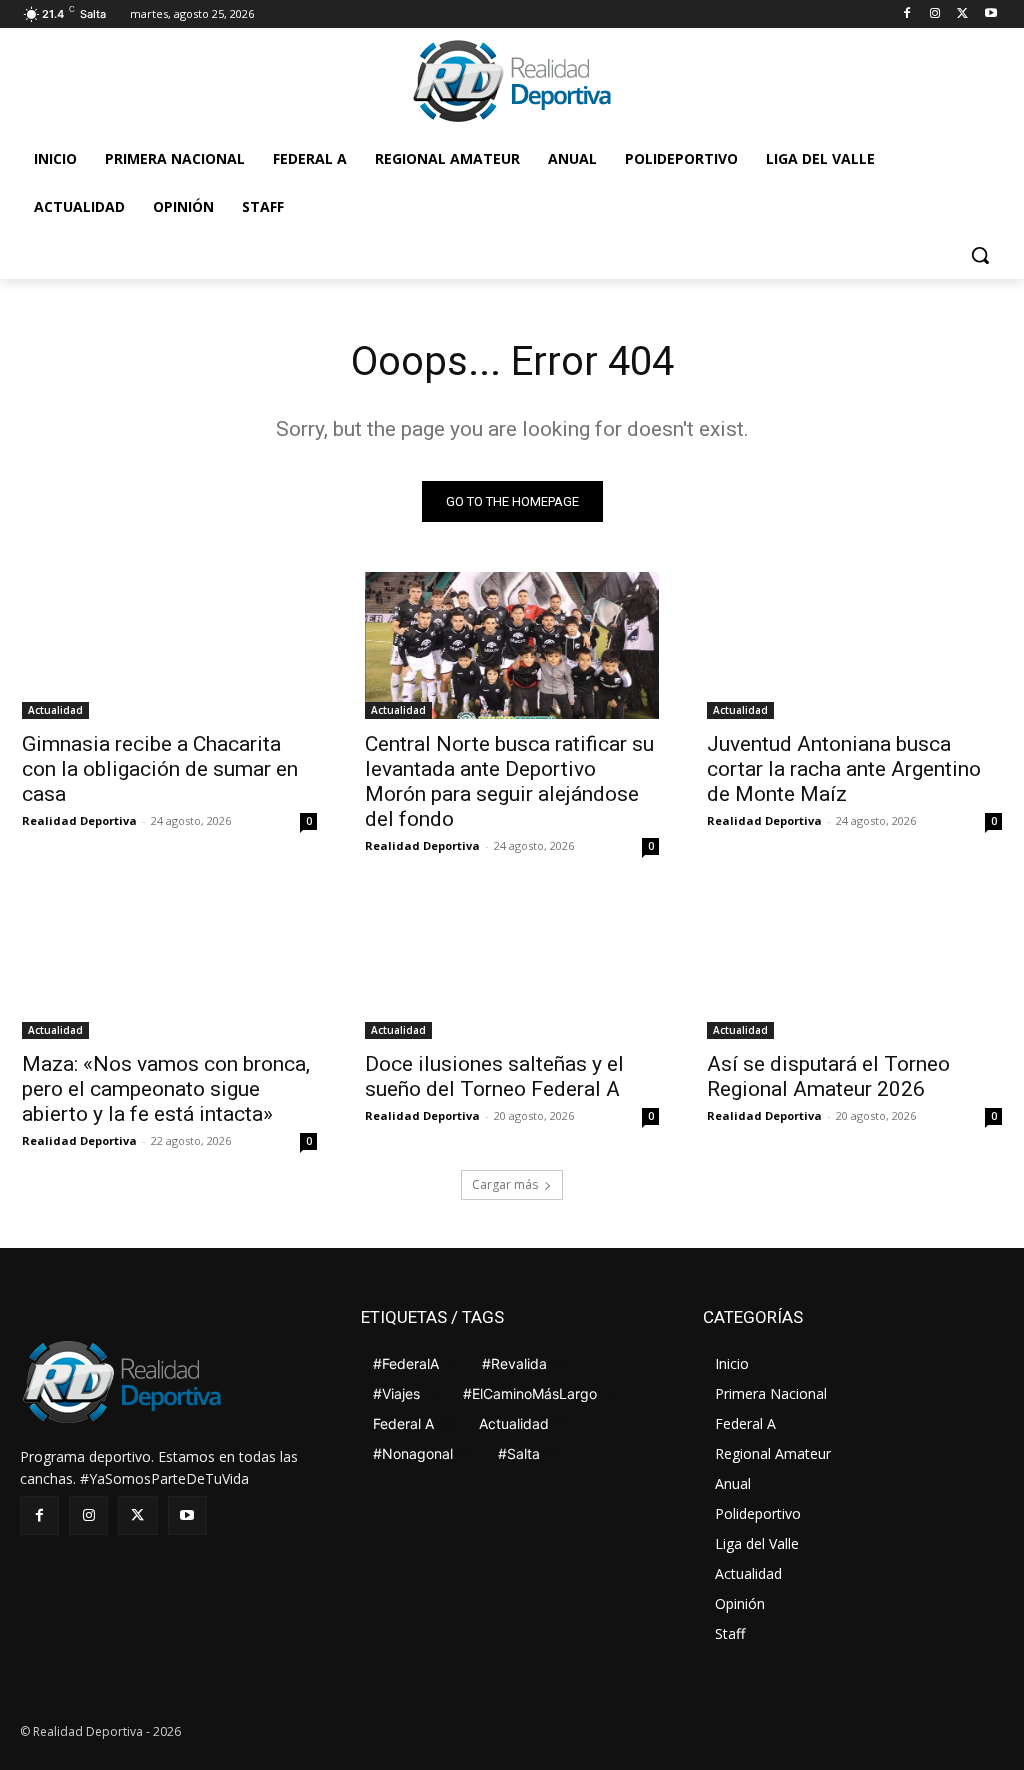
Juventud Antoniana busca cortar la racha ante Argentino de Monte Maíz (844, 769)
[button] (980, 255)
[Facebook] (907, 14)
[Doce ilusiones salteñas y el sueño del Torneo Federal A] (512, 964)
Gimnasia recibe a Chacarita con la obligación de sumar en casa (160, 769)
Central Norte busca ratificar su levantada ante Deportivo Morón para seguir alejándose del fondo (509, 781)
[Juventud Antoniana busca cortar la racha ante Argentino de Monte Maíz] (854, 645)
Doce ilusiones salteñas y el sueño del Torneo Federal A (494, 1076)
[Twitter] (962, 14)
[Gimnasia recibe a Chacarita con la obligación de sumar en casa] (169, 645)
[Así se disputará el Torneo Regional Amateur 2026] (854, 964)
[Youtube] (990, 14)
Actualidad (55, 710)
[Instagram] (935, 14)
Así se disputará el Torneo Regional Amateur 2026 (828, 1076)
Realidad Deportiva (79, 820)
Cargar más (505, 1184)
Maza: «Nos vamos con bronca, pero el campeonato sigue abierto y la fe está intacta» (166, 1089)
